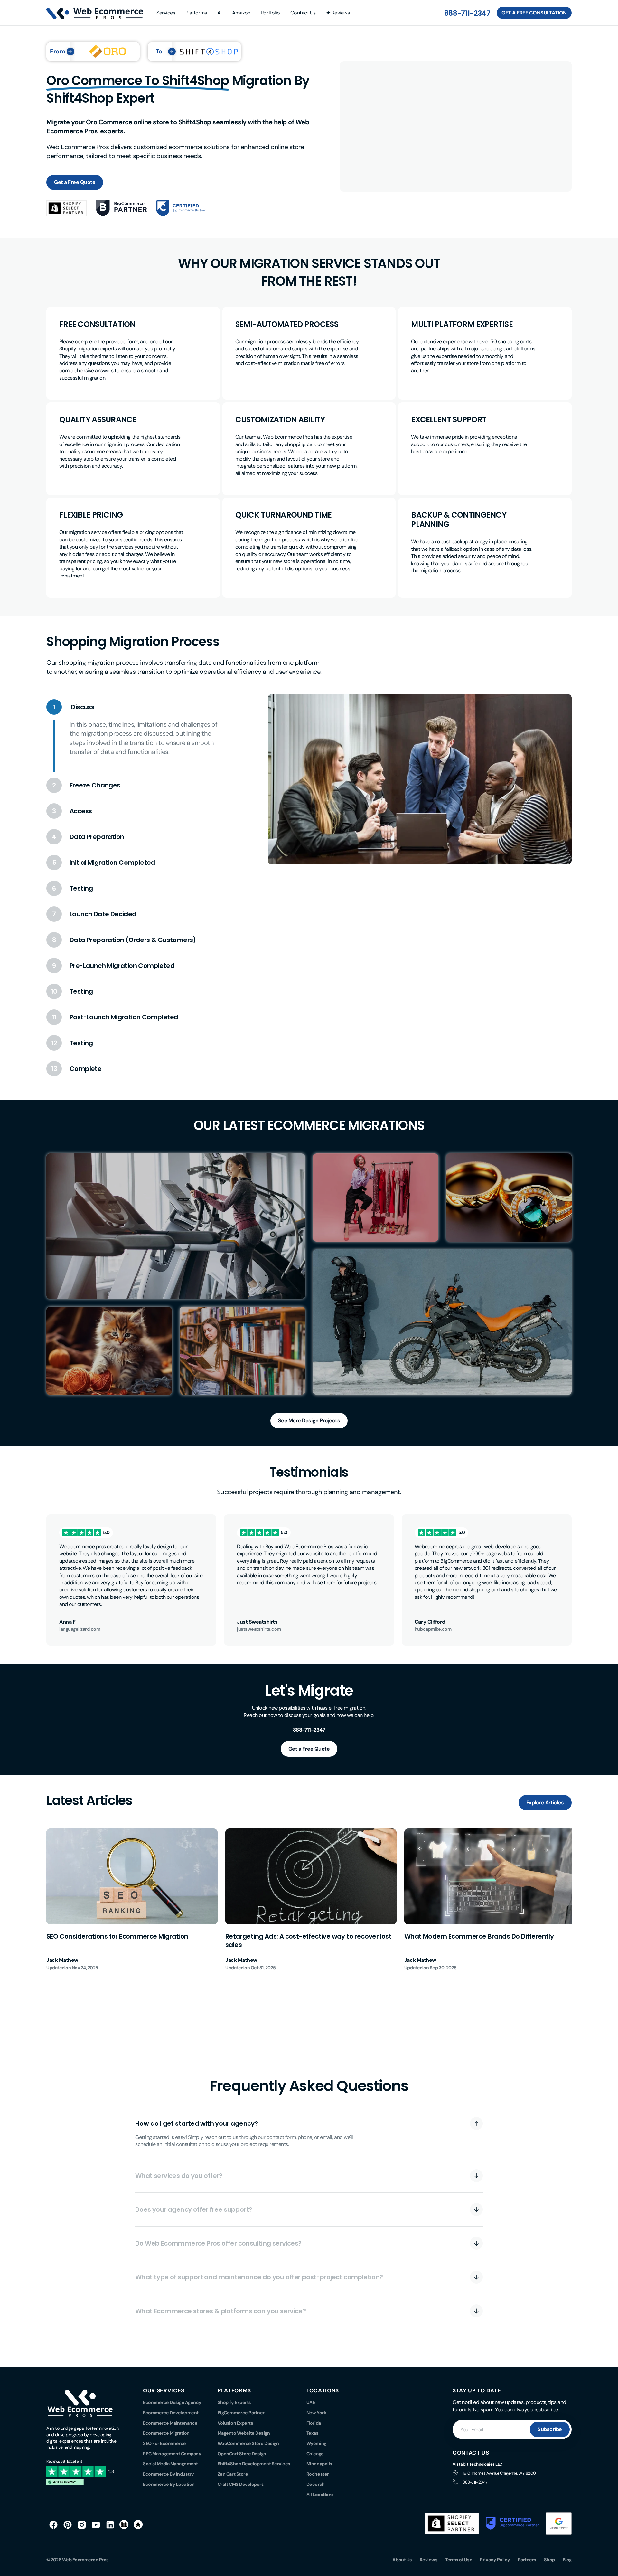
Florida (314, 2423)
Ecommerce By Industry (169, 2474)
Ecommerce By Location (169, 2484)
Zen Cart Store (233, 2474)
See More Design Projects (309, 1421)
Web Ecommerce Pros (85, 2560)
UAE (311, 2402)
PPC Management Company (172, 2454)
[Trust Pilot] (138, 2525)
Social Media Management (170, 2464)
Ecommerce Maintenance (170, 2423)
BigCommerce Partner (241, 2413)
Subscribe (550, 2429)
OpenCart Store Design (242, 2454)
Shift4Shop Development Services (254, 2464)
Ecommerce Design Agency (172, 2402)
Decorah (316, 2484)
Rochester (318, 2474)
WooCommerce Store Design (248, 2443)
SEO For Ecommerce (164, 2443)
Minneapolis (319, 2464)
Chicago (315, 2454)
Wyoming (316, 2443)
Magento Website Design (244, 2433)
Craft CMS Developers (241, 2484)
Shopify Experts (234, 2402)
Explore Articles (545, 1803)
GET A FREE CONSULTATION (534, 13)
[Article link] (132, 1900)
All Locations (320, 2495)
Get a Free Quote (75, 182)
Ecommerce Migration (166, 2433)
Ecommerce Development (171, 2413)
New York (316, 2413)
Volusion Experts (235, 2423)
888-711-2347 (467, 13)
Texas (313, 2433)
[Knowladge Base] (124, 2525)
